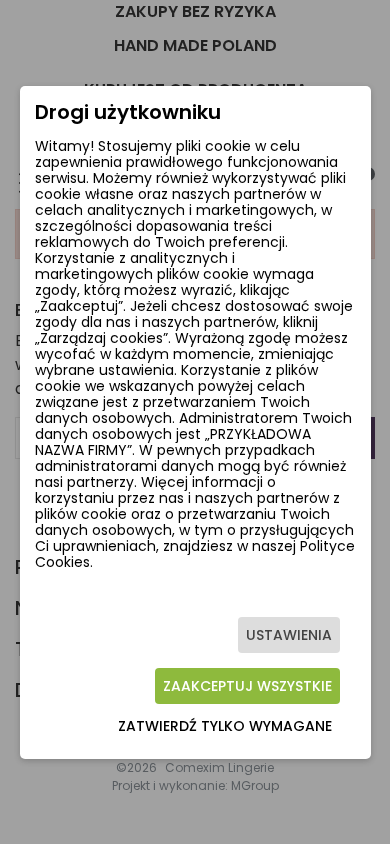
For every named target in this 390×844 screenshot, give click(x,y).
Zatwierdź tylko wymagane (225, 726)
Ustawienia (289, 635)
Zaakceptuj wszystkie (247, 686)
